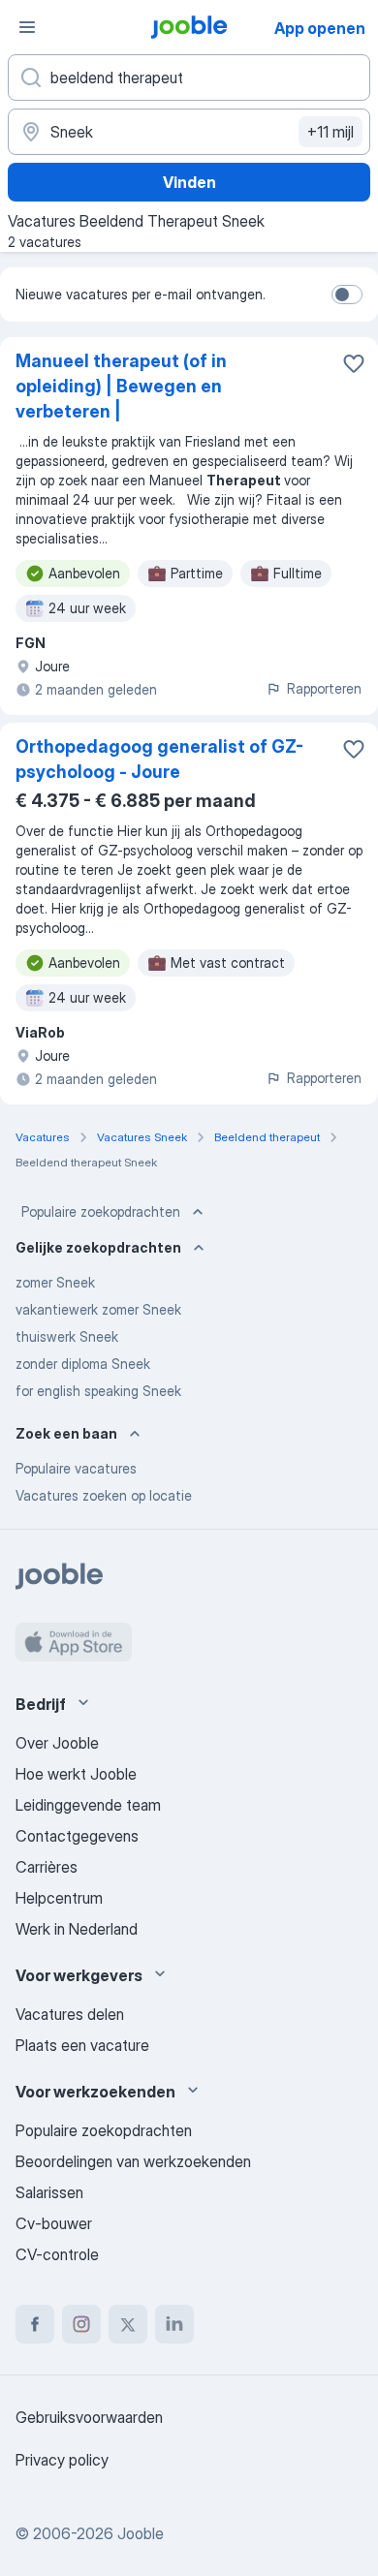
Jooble (141, 2533)
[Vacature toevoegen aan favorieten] (354, 363)
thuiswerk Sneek (67, 1336)
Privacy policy (62, 2460)
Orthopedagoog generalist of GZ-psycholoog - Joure (159, 759)
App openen (320, 28)
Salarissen (49, 2192)
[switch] (347, 295)
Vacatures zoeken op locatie (104, 1495)
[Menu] (27, 27)
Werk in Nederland (77, 1929)
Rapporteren (324, 688)
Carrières (47, 1867)
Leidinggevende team (88, 1805)
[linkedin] (174, 2324)
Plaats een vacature (82, 2045)
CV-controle (57, 2254)
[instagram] (81, 2324)
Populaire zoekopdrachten (101, 1211)
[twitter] (128, 2324)
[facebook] (35, 2324)
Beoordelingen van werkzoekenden (133, 2161)
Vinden (189, 182)
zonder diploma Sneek (83, 1364)
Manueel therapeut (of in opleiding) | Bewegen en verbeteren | (121, 386)
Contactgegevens (77, 1836)
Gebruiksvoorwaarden (89, 2417)
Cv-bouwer (54, 2223)
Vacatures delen (70, 2014)
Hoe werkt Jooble (76, 1774)
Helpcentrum (59, 1898)
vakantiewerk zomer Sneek (98, 1309)
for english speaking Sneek (98, 1391)
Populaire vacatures (76, 1468)
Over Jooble (57, 1743)
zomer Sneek (55, 1282)
